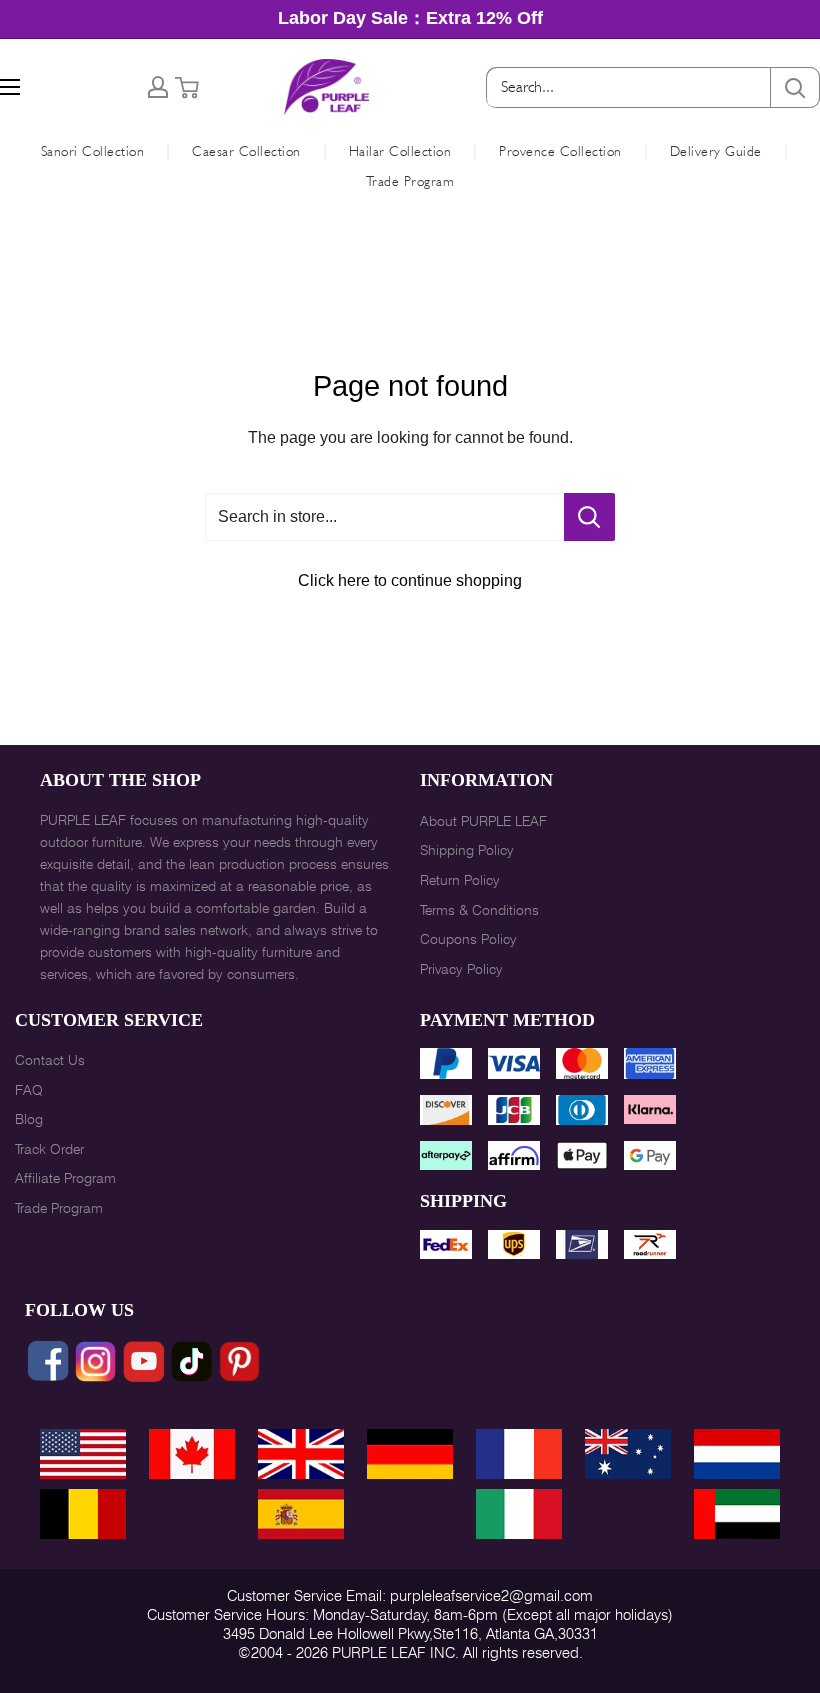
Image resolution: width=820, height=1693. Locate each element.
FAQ (29, 1090)
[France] (519, 1454)
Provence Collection (560, 151)
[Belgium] (83, 1514)
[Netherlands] (737, 1454)
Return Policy (460, 880)
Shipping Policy (467, 850)
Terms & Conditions (479, 910)
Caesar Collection (246, 151)
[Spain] (301, 1514)
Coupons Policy (468, 939)
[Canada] (192, 1454)
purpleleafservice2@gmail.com (491, 1596)
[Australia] (628, 1454)
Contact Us (50, 1060)
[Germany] (410, 1454)
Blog (29, 1119)
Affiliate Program (65, 1178)
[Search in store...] (589, 517)
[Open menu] (10, 87)
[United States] (83, 1454)
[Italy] (519, 1514)
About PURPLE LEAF (483, 821)
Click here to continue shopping (410, 580)
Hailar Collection (400, 151)
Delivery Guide (716, 151)
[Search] (795, 87)
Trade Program (410, 181)
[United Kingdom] (301, 1454)
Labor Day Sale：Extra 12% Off (410, 18)
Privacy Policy (461, 969)
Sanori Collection (93, 151)
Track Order (49, 1149)
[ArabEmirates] (737, 1514)
